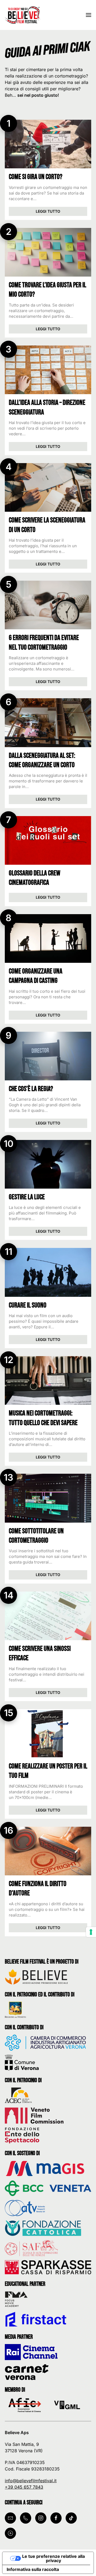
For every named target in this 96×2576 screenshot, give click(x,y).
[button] (89, 15)
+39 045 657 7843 (24, 2487)
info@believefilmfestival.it (31, 2481)
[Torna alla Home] (23, 15)
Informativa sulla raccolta (33, 2569)
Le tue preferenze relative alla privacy (53, 2558)
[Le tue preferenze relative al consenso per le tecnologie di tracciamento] (91, 1932)
